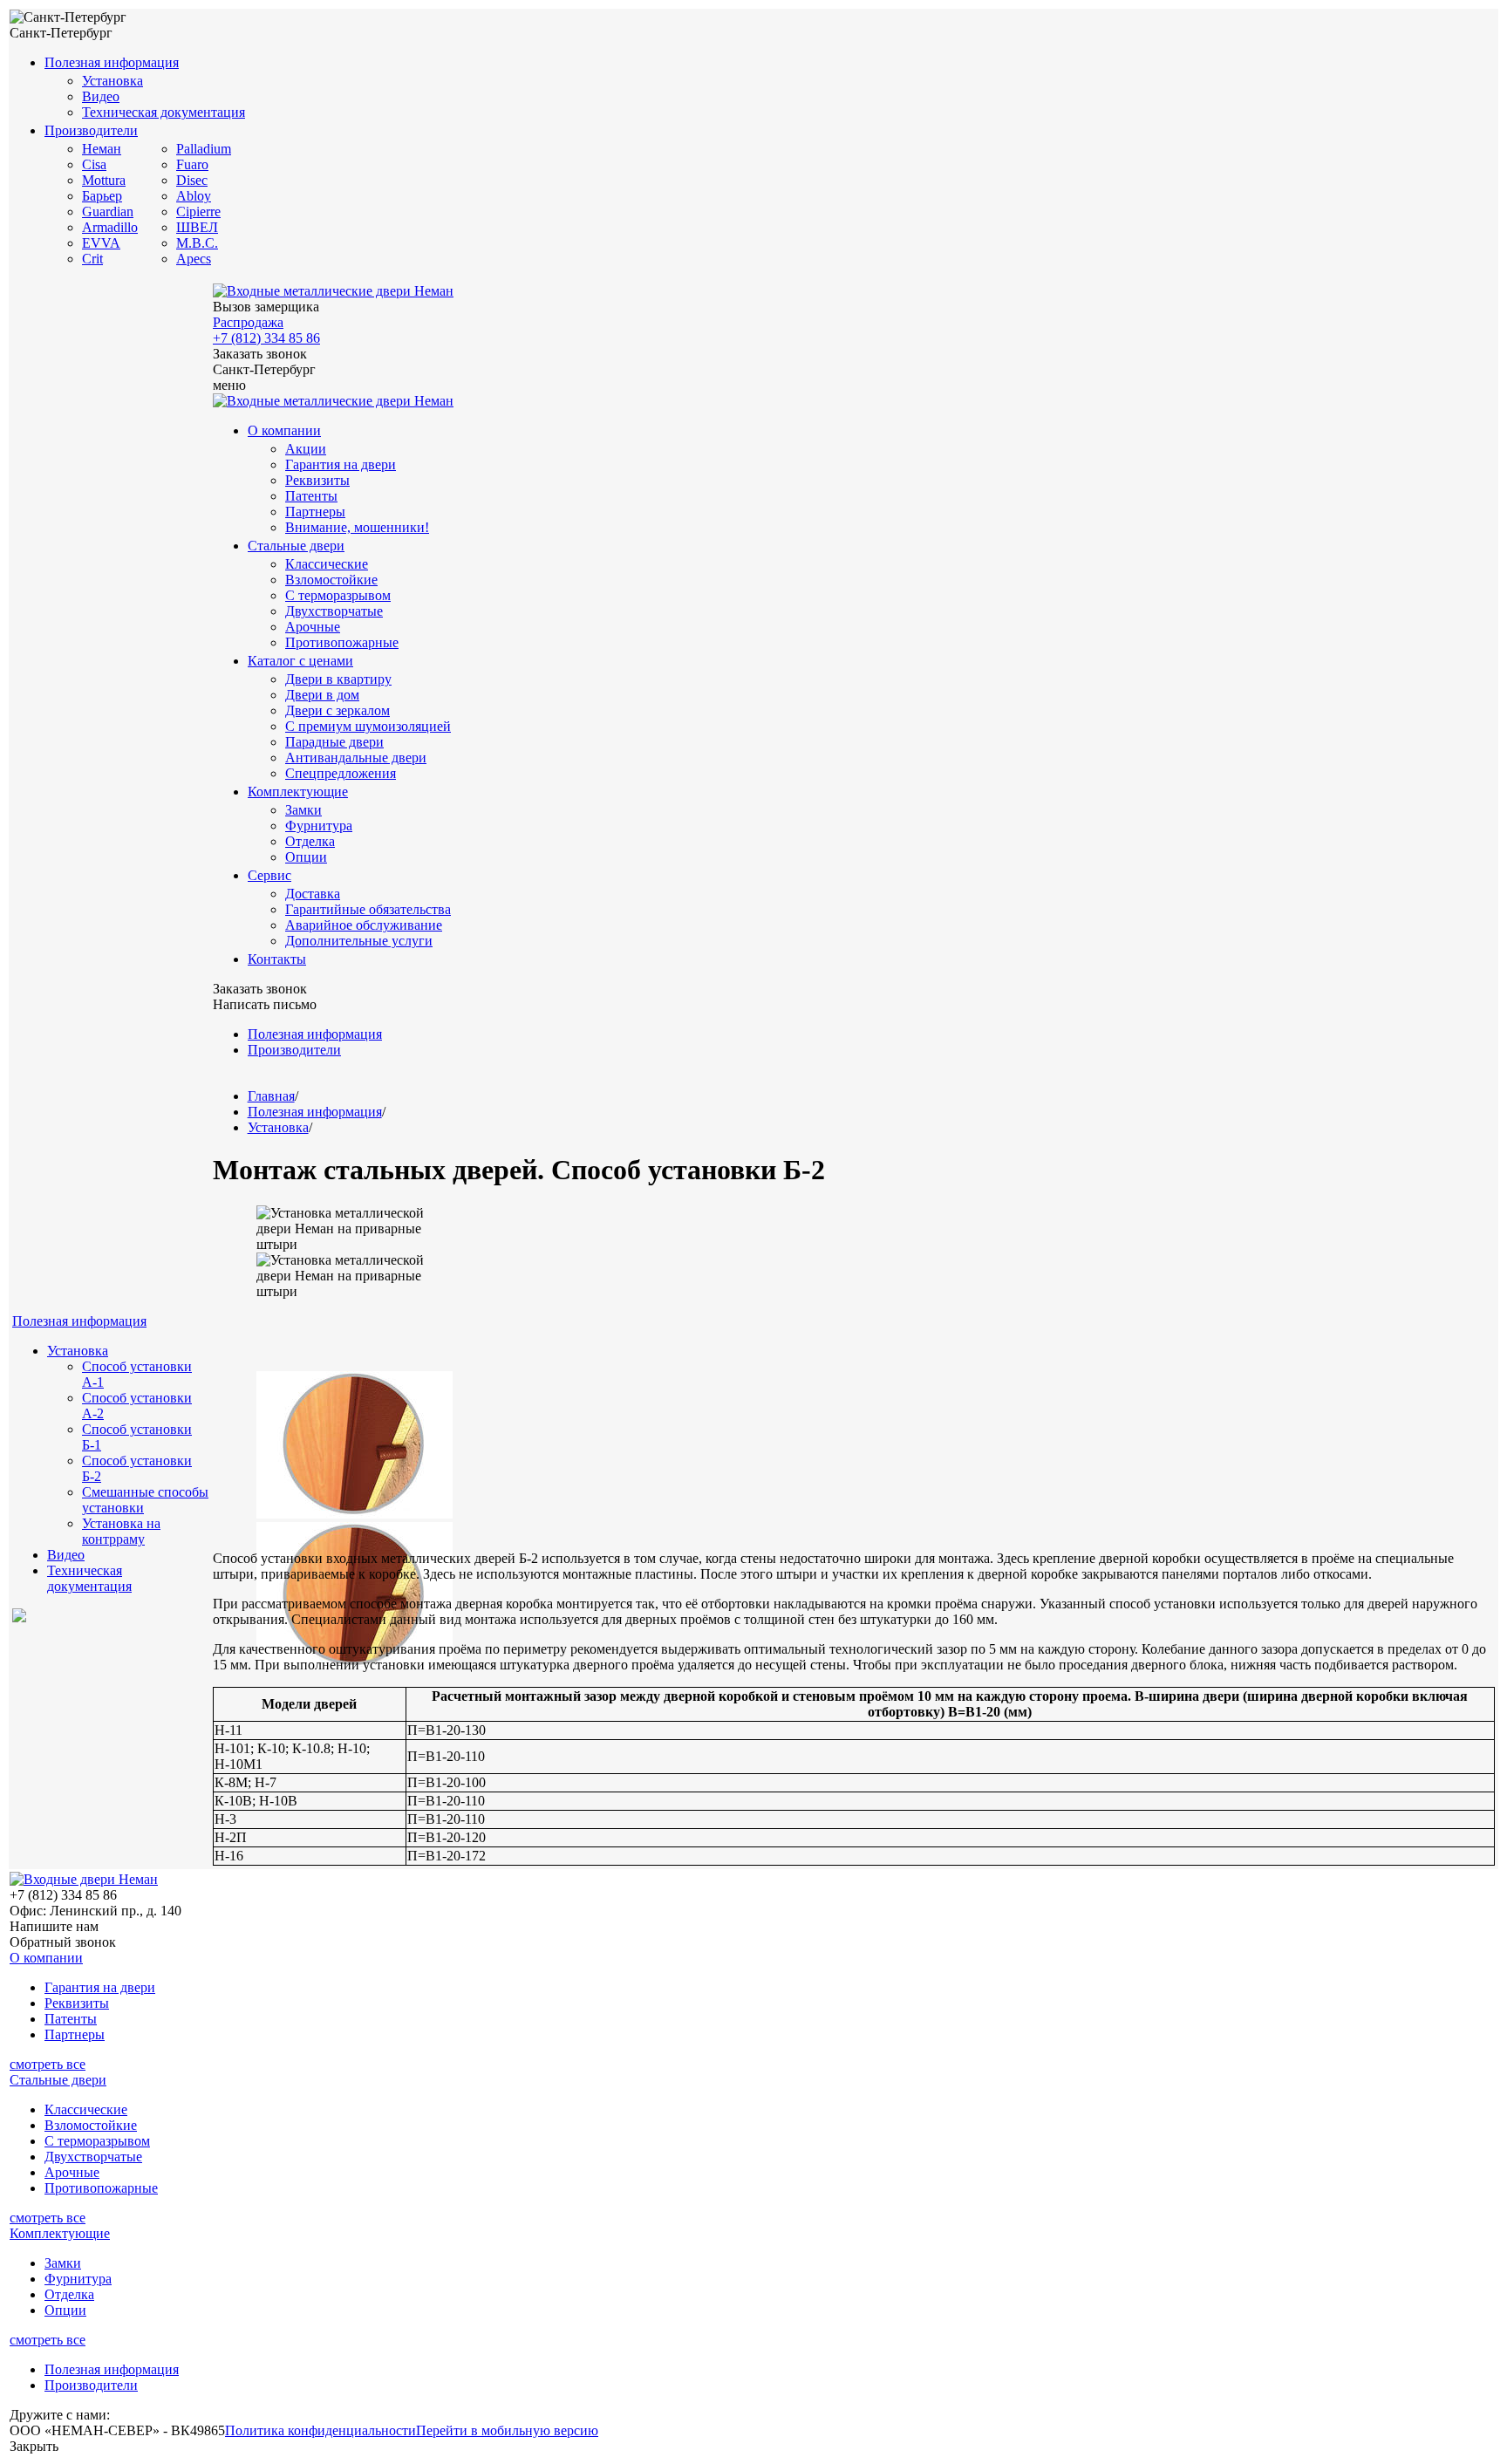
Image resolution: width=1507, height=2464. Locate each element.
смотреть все (48, 2064)
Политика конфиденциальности (320, 2430)
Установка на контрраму (121, 1531)
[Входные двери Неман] (84, 1879)
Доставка (313, 894)
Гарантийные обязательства (368, 909)
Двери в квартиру (338, 679)
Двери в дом (322, 695)
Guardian (108, 212)
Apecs (194, 259)
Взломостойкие (331, 580)
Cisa (94, 164)
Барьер (102, 196)
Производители (91, 130)
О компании (284, 430)
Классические (327, 564)
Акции (306, 449)
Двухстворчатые (334, 611)
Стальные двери (296, 546)
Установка (113, 81)
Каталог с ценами (300, 661)
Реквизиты (317, 480)
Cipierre (198, 212)
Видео (101, 96)
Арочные (313, 627)
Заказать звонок (260, 354)
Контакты (277, 959)
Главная (271, 1096)
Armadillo (110, 227)
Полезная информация (112, 62)
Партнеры (315, 512)
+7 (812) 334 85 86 (266, 338)
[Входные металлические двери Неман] (333, 291)
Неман (102, 149)
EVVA (101, 243)
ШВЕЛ (197, 227)
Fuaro (192, 164)
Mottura (104, 180)
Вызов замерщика (266, 307)
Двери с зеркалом (338, 710)
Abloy (194, 196)
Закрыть (34, 2446)
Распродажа (248, 322)
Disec (192, 180)
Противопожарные (342, 642)
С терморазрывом (338, 595)
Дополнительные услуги (359, 941)
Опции (306, 857)
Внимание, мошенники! (357, 527)
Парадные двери (334, 742)
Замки (303, 810)
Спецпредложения (341, 773)
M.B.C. (197, 243)
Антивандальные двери (356, 758)
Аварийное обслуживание (364, 925)
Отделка (310, 841)
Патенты (311, 496)
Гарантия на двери (341, 464)
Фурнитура (319, 826)
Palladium (204, 149)
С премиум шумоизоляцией (368, 726)
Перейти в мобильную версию (507, 2430)
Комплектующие (298, 792)
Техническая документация (164, 112)
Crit (92, 259)
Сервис (269, 875)
